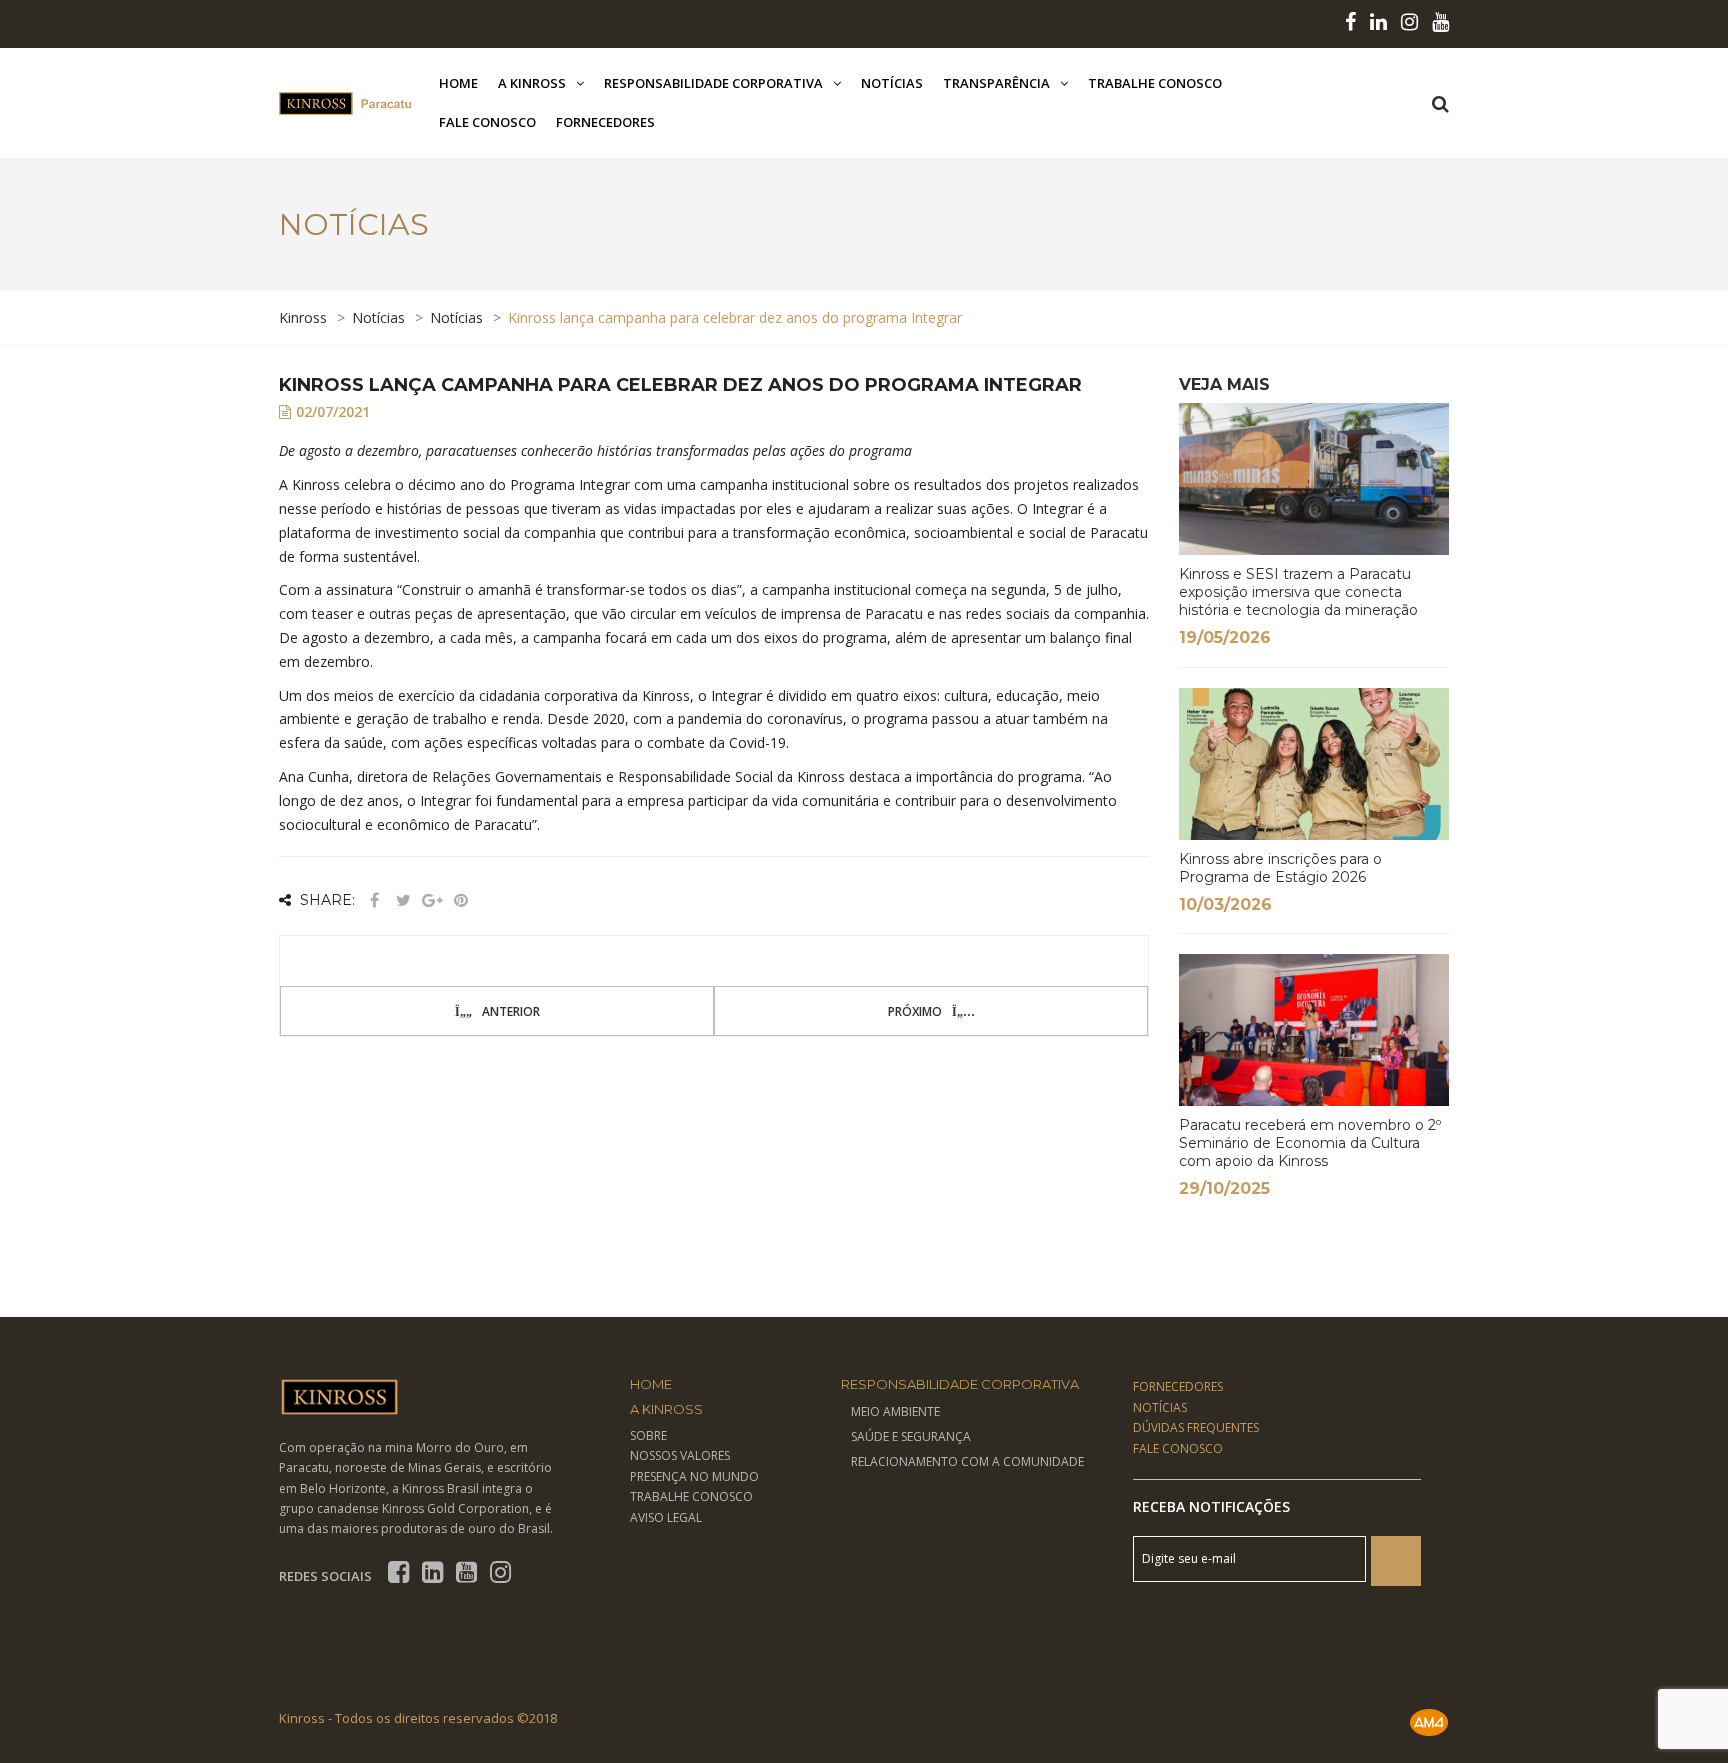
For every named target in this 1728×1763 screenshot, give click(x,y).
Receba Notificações (1211, 1506)
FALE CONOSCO (1178, 1448)
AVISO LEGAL (666, 1517)
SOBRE (648, 1435)
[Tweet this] (403, 900)
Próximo (915, 1011)
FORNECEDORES (1178, 1386)
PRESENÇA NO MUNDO (694, 1476)
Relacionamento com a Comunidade (967, 1461)
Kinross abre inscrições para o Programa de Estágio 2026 (1280, 868)
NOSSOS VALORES (680, 1455)
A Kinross (532, 83)
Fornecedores (605, 122)
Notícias (892, 83)
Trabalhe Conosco (1155, 83)
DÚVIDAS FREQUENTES (1196, 1427)
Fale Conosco (487, 122)
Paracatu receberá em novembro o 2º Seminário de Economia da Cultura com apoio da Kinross (1310, 1143)
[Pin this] (461, 900)
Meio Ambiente (895, 1411)
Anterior (511, 1011)
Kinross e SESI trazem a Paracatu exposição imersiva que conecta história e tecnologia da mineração (1298, 592)
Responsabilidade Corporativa (713, 83)
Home (458, 83)
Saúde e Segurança (911, 1436)
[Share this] (374, 900)
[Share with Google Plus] (432, 900)
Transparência (996, 83)
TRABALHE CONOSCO (691, 1496)
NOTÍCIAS (1160, 1407)
